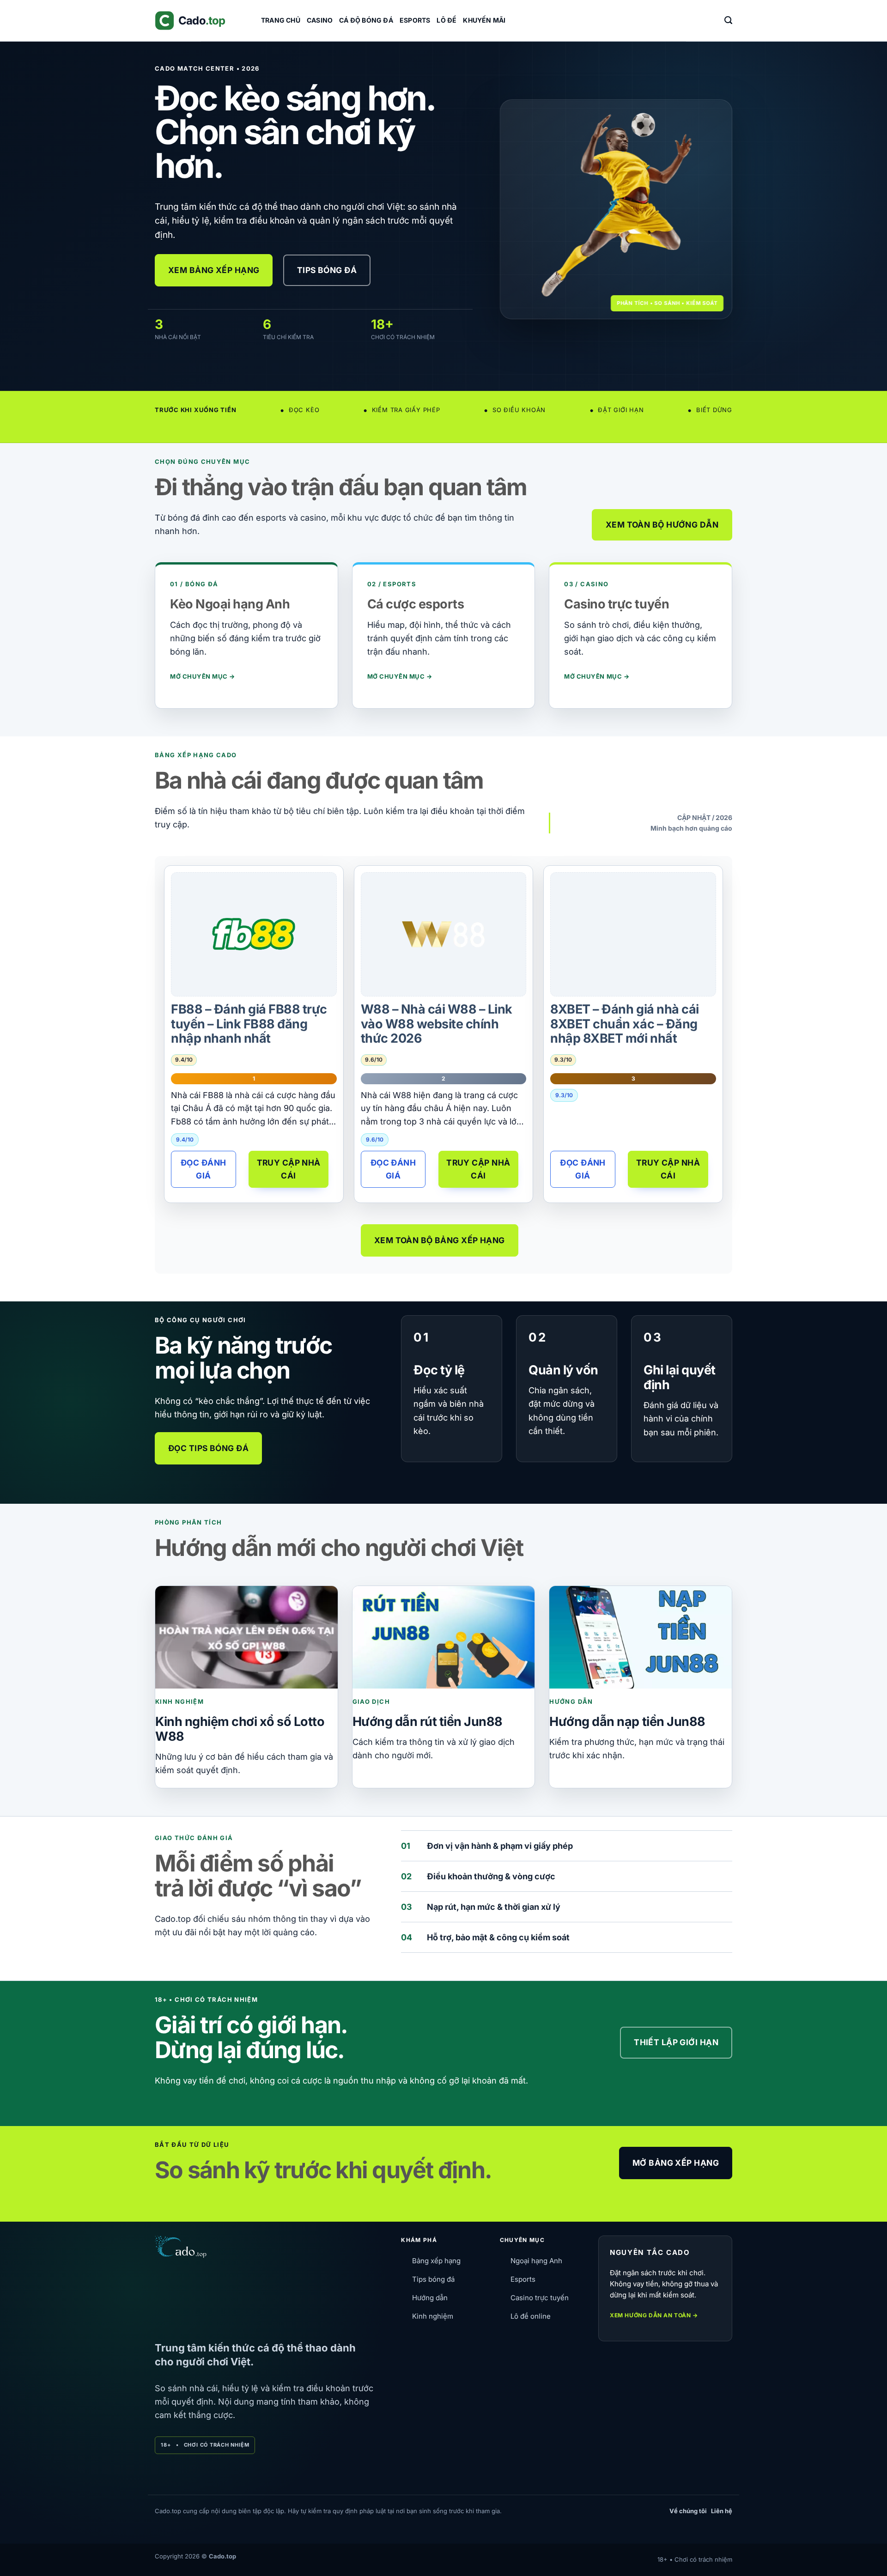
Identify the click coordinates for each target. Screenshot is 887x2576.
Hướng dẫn (430, 2298)
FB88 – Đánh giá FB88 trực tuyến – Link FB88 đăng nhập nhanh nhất (249, 1024)
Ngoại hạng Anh (536, 2261)
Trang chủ (281, 20)
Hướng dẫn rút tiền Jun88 (428, 1722)
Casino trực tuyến (540, 2298)
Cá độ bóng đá (366, 20)
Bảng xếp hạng (436, 2261)
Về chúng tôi (688, 2511)
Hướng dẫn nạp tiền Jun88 (627, 1722)
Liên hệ (722, 2511)
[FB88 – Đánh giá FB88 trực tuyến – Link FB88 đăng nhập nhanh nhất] (254, 934)
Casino (320, 20)
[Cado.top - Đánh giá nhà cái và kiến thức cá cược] (201, 21)
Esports (415, 20)
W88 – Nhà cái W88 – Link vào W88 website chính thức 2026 (437, 1024)
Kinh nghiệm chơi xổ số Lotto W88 (240, 1729)
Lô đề (447, 20)
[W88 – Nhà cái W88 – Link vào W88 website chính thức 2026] (443, 934)
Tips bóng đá (433, 2279)
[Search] (728, 20)
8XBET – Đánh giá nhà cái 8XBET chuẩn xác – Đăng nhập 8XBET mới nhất (624, 1024)
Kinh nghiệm (433, 2316)
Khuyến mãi (484, 20)
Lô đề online (531, 2316)
